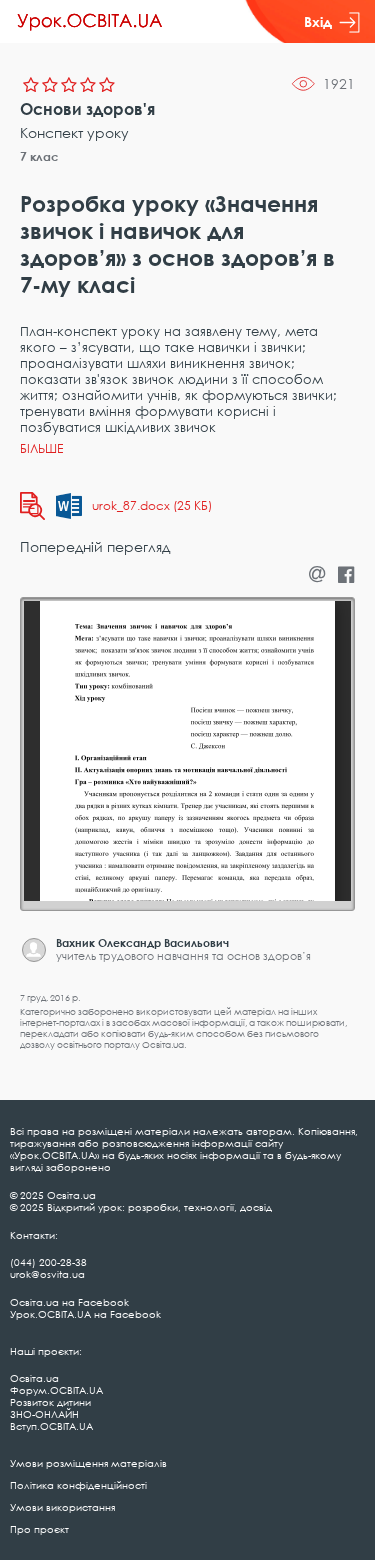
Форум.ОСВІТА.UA (56, 1390)
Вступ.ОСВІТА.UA (51, 1426)
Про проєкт (39, 1529)
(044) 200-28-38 (48, 1262)
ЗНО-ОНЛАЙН (44, 1414)
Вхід (318, 21)
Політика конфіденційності (78, 1485)
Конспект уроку (74, 132)
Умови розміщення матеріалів (88, 1463)
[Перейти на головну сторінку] (90, 22)
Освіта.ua (34, 1378)
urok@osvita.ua (47, 1274)
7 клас (39, 156)
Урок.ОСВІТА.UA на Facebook (85, 1314)
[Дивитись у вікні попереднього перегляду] (32, 506)
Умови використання (62, 1507)
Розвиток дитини (50, 1402)
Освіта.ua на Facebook (69, 1302)
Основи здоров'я (87, 109)
